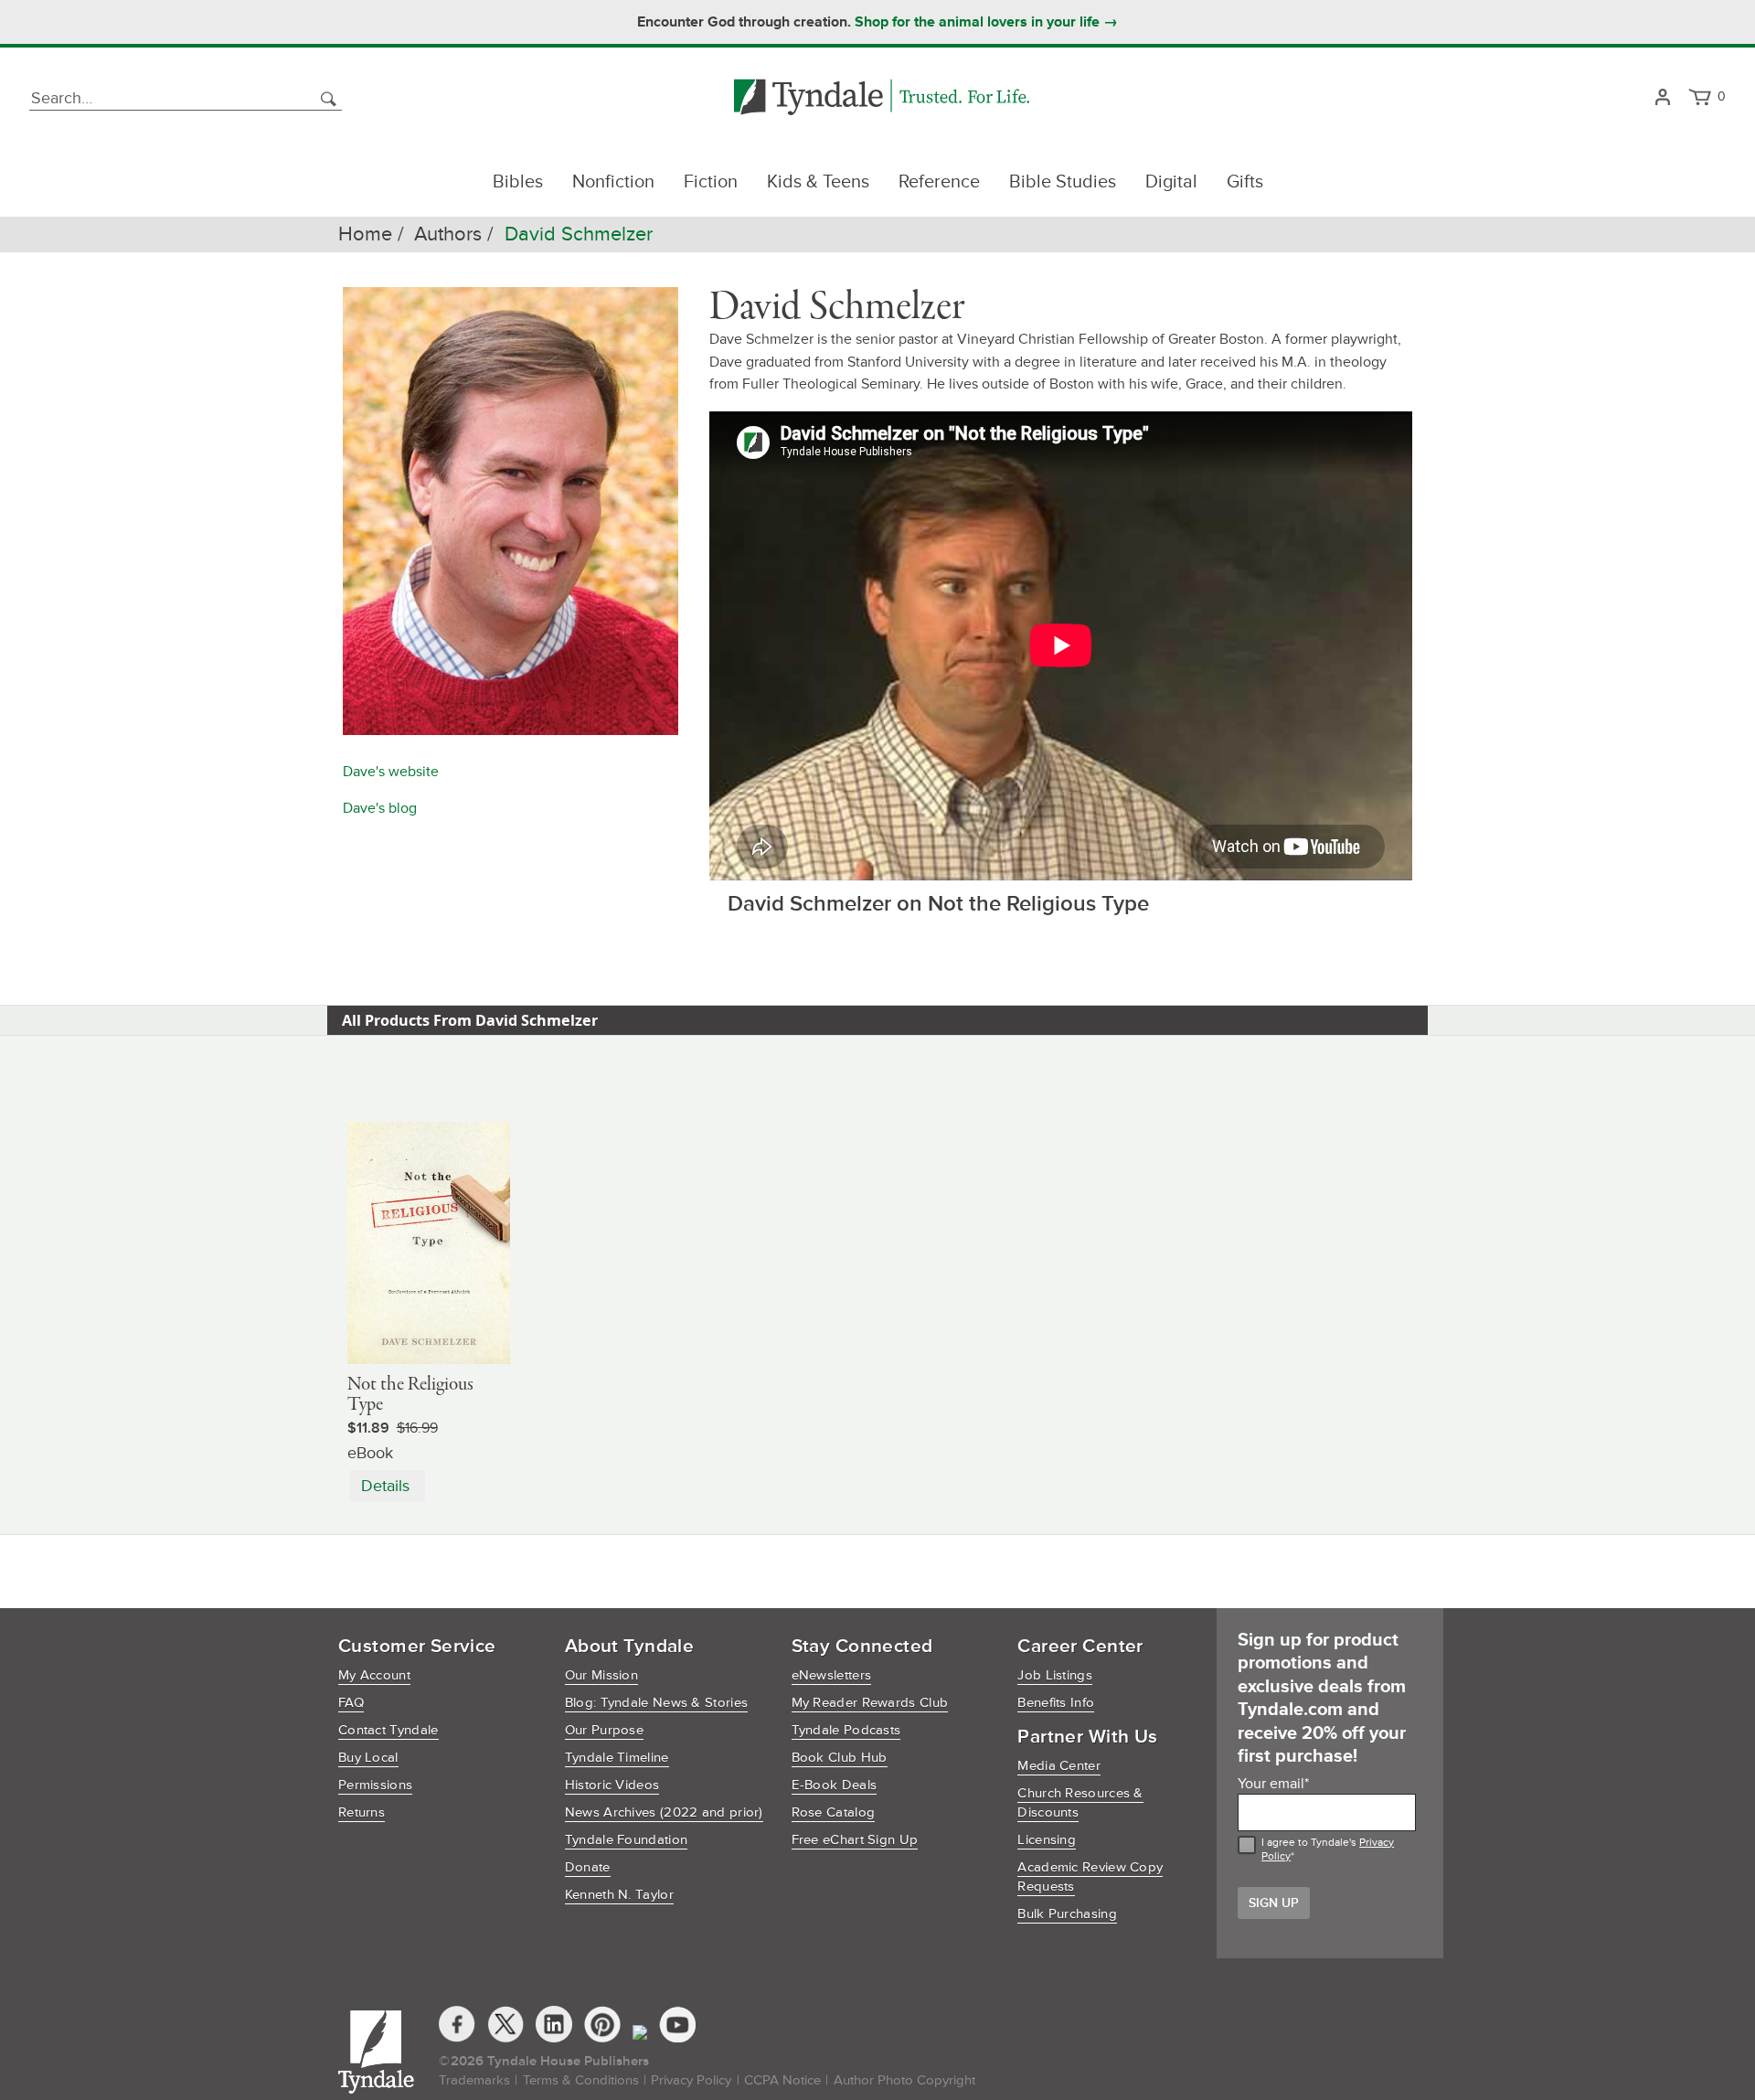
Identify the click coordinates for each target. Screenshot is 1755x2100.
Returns (362, 1812)
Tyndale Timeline (617, 1758)
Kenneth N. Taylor (619, 1895)
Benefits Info (1056, 1703)
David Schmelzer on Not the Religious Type (938, 904)
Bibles (518, 182)
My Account (374, 1675)
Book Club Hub (840, 1758)
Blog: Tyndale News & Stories (656, 1703)
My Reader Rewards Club (870, 1703)
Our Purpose (604, 1730)
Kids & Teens (818, 182)
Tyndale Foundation (626, 1840)
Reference (939, 182)
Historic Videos (612, 1785)
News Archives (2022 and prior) (664, 1812)
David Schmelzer (579, 235)
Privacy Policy (691, 2080)
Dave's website (391, 772)
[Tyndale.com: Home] (882, 98)
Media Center (1059, 1766)
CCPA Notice (782, 2080)
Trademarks (474, 2080)
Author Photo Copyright (904, 2080)
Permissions (375, 1785)
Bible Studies (1063, 182)
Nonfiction (613, 182)
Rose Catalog (834, 1812)
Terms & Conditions (581, 2080)
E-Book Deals (835, 1785)
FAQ (351, 1703)
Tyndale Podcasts (846, 1730)
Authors (448, 235)
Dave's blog (380, 808)
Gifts (1245, 182)
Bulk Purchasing (1067, 1914)
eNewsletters (832, 1675)
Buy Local (368, 1758)
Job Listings (1055, 1675)
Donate (588, 1867)
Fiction (711, 182)
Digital (1171, 182)
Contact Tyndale (388, 1730)
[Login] (1662, 98)
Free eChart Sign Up (855, 1840)
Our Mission (601, 1675)
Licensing (1047, 1840)
